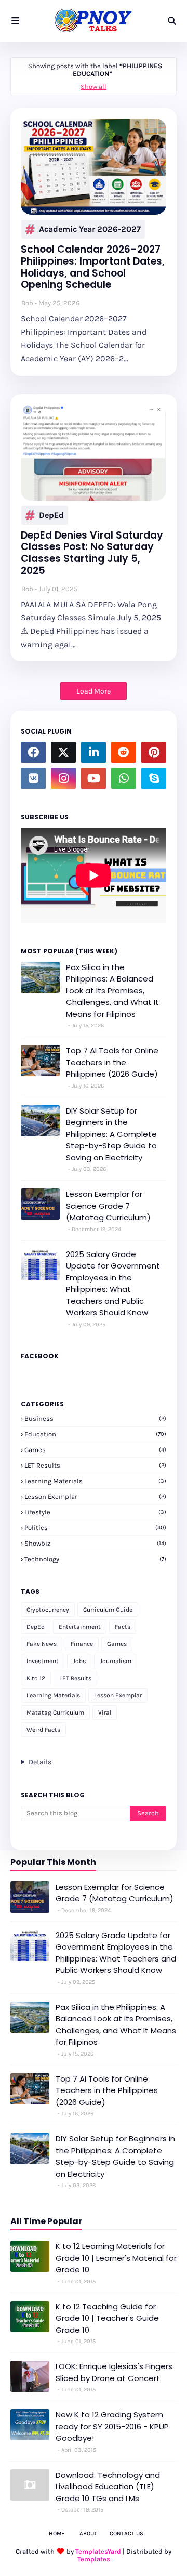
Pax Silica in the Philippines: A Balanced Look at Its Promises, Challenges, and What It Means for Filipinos (112, 991)
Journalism (116, 1661)
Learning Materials (95, 1481)
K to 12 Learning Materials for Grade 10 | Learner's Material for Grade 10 (116, 2258)
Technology (95, 1559)
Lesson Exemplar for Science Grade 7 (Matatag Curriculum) (108, 1206)
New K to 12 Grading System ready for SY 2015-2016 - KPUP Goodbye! (112, 2426)
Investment (43, 1661)
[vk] (33, 778)
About (88, 2534)
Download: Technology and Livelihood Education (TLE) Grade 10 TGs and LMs (108, 2487)
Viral (105, 1712)
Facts (123, 1627)
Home (57, 2534)
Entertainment (80, 1627)
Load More (94, 691)
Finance (82, 1644)
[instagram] (63, 778)
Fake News (42, 1644)
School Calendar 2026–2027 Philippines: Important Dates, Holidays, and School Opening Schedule (93, 267)
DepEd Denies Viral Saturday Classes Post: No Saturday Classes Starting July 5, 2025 (92, 553)
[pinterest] (154, 752)
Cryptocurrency (48, 1610)
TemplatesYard (98, 2551)
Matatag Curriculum (55, 1712)
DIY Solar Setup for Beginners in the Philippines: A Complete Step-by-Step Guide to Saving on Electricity (111, 1134)
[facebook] (33, 752)
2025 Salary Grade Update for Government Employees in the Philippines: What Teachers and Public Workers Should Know (113, 1284)
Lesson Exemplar (95, 1496)
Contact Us (126, 2534)
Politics (95, 1528)
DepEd (51, 515)
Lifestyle (95, 1512)
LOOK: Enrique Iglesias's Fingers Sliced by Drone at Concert (114, 2372)
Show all (94, 87)
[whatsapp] (124, 778)
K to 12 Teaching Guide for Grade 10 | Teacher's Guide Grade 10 (107, 2318)
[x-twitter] (63, 752)
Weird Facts (43, 1730)
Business (95, 1418)
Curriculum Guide (108, 1610)
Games (95, 1450)
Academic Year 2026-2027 (90, 229)
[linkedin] (94, 752)
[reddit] (124, 752)
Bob (27, 303)
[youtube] (94, 778)
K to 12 (36, 1678)
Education (95, 1434)
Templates (94, 2559)
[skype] (154, 778)
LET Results (95, 1465)
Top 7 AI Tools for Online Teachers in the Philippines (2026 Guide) (112, 1062)
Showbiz (95, 1543)
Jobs (79, 1661)
